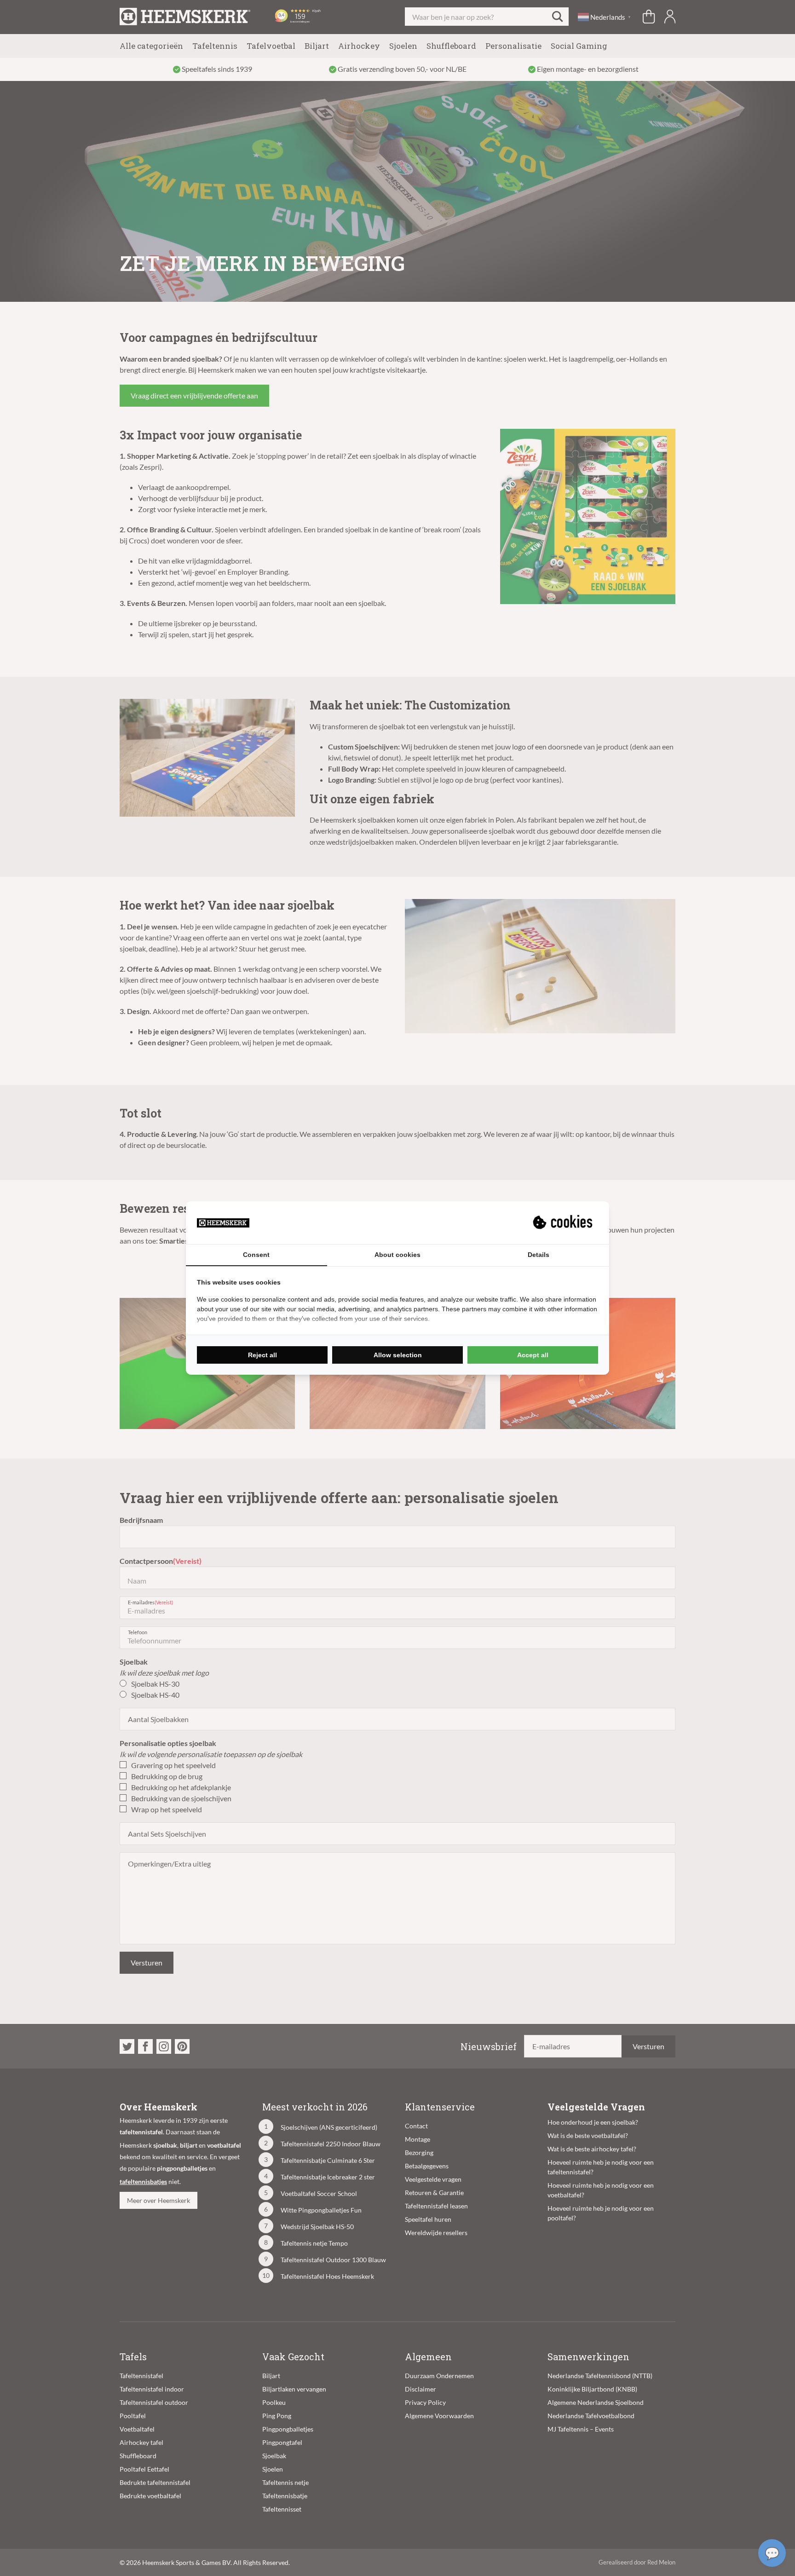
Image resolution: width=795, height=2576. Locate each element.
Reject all (262, 1355)
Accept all (533, 1355)
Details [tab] (539, 1255)
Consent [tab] (256, 1255)
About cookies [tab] (397, 1255)
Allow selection (398, 1355)
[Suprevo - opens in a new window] (564, 1222)
